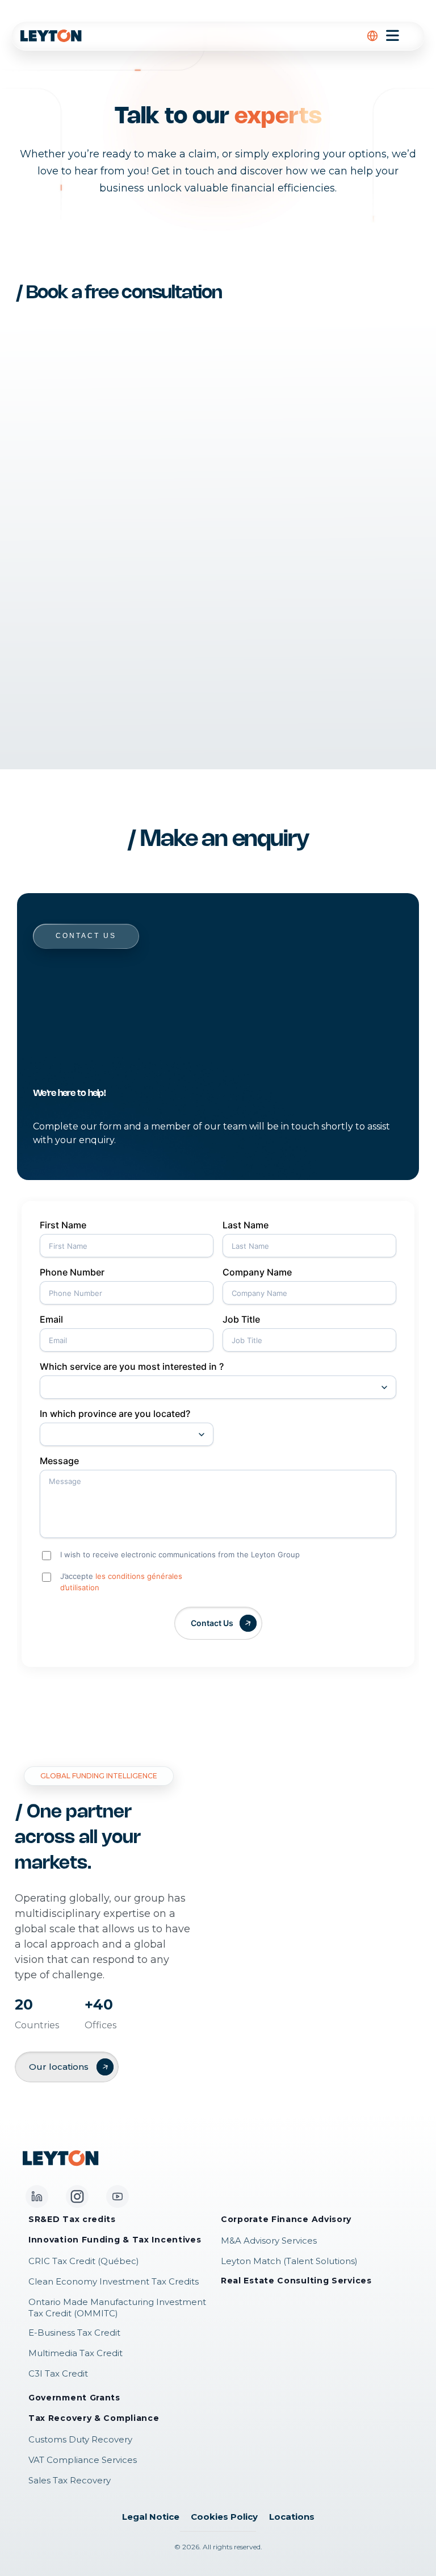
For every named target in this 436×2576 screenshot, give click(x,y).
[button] (372, 36)
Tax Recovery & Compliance (94, 2418)
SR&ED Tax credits (72, 2219)
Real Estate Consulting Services (296, 2281)
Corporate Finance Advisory (286, 2219)
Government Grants (74, 2398)
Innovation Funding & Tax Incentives (115, 2240)
